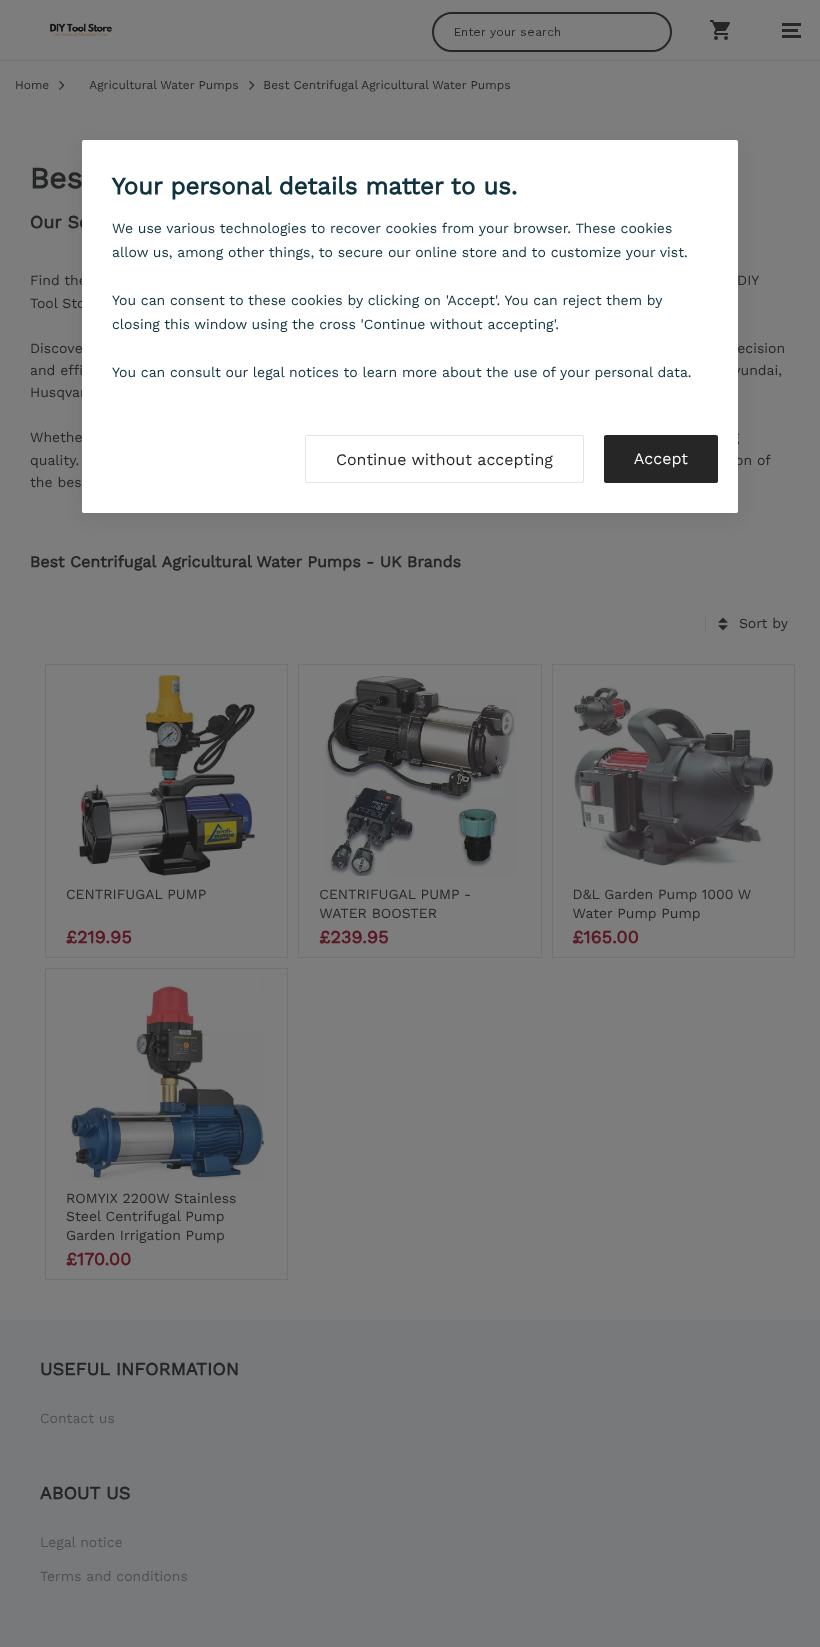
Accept (661, 458)
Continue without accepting (444, 459)
